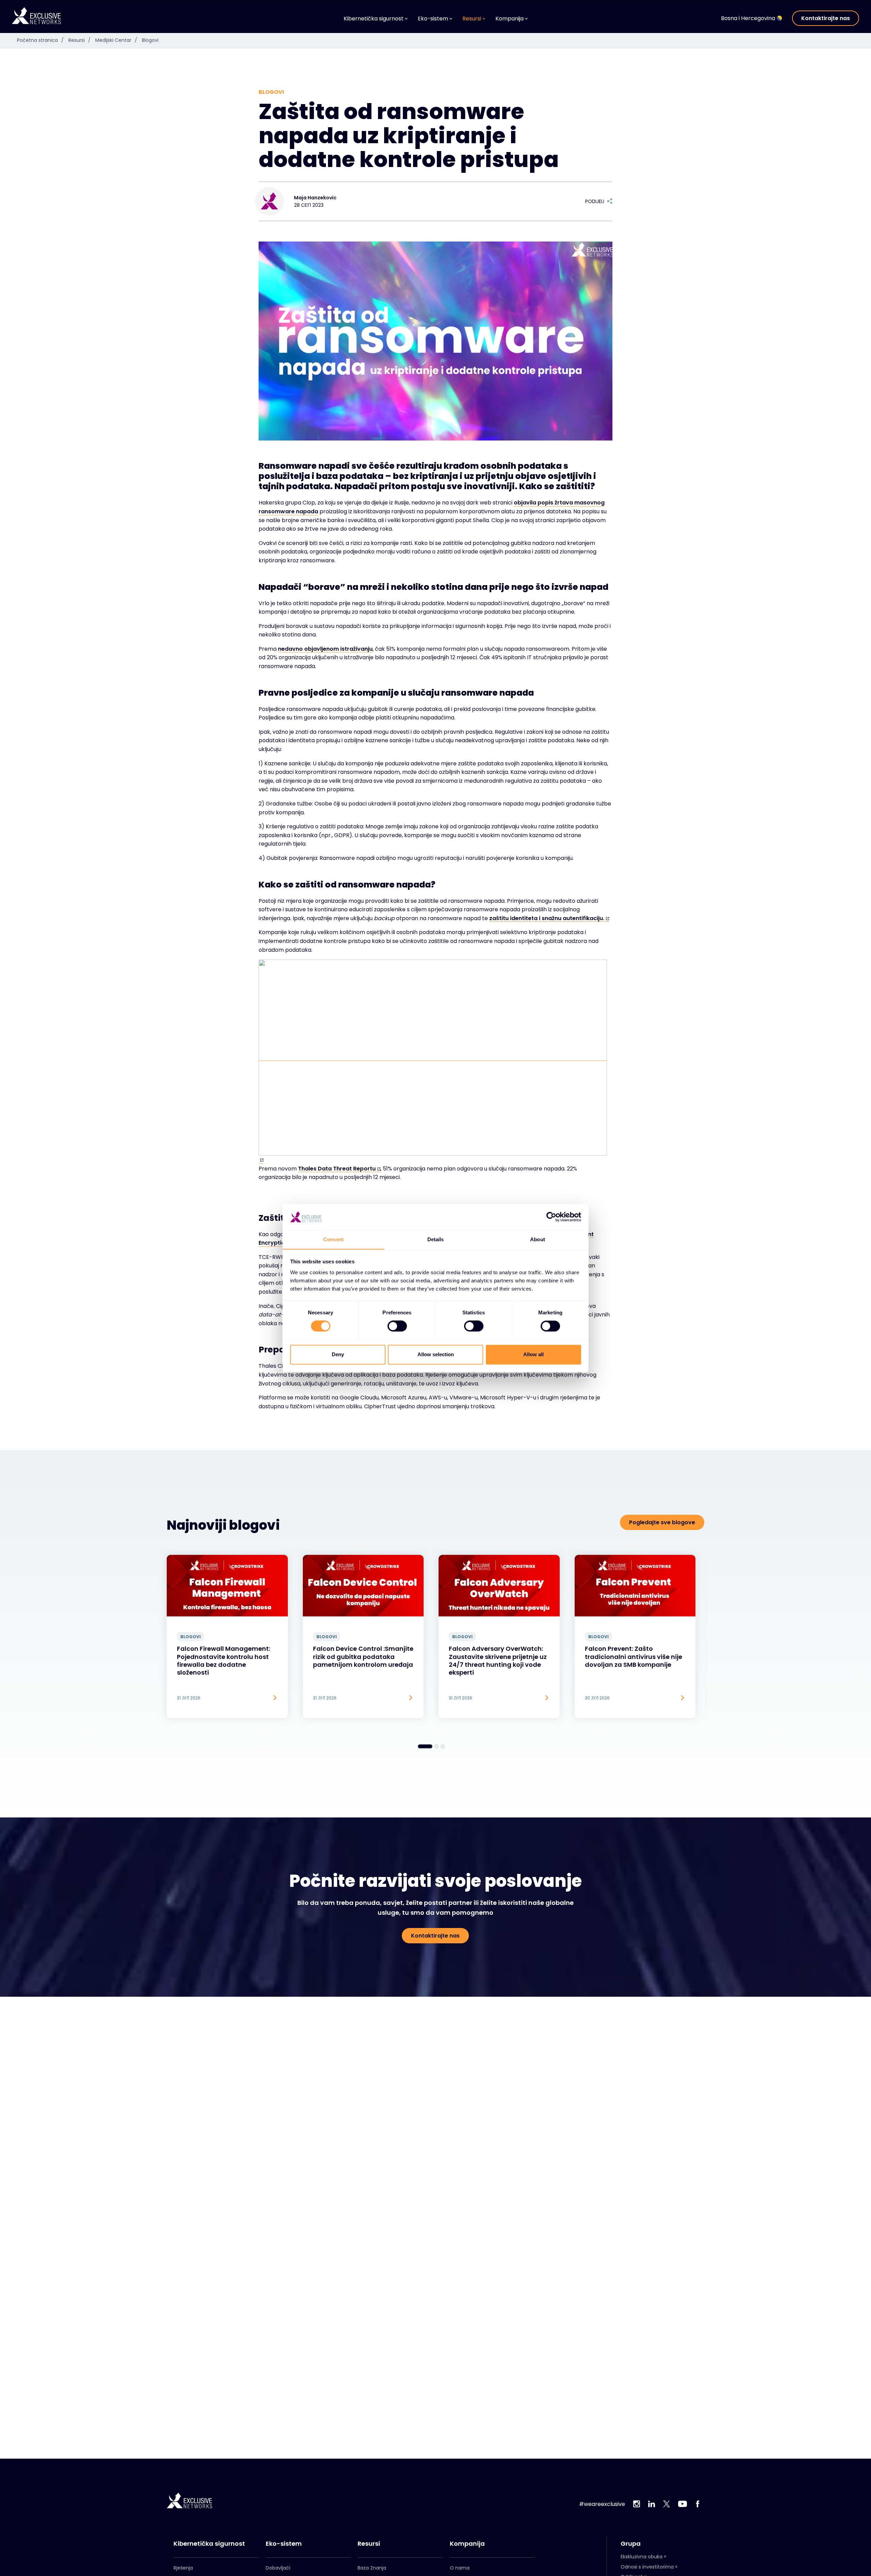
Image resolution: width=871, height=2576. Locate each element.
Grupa (631, 2544)
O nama (460, 2568)
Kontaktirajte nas (826, 18)
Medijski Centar (116, 40)
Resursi (79, 40)
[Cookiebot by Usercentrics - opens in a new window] (551, 1217)
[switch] (397, 1326)
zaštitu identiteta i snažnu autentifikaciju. (547, 918)
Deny (338, 1354)
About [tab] (538, 1239)
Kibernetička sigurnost (209, 2544)
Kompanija (467, 2544)
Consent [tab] (333, 1239)
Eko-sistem (284, 2544)
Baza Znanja (372, 2568)
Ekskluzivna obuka (642, 2557)
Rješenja (183, 2568)
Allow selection (436, 1354)
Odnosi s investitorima (647, 2567)
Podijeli (595, 201)
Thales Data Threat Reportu (337, 1169)
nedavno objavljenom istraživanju (325, 649)
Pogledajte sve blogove (662, 1522)
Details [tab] (436, 1239)
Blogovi (150, 40)
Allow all (533, 1354)
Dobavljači (278, 2568)
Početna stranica (40, 40)
